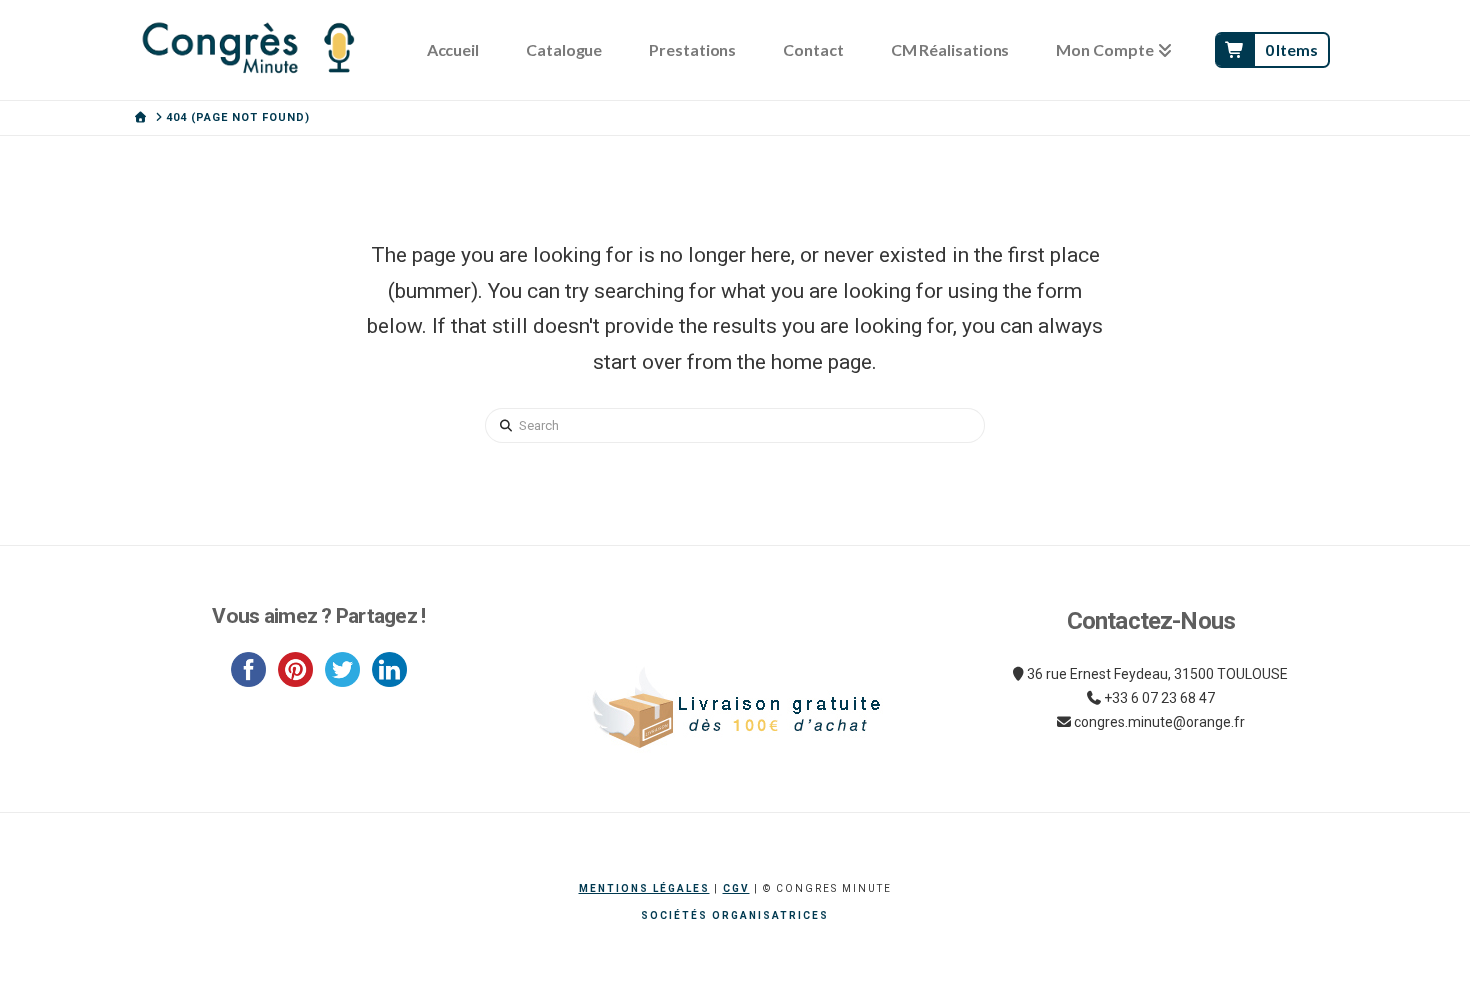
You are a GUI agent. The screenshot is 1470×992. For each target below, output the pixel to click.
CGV (736, 888)
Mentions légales (644, 888)
